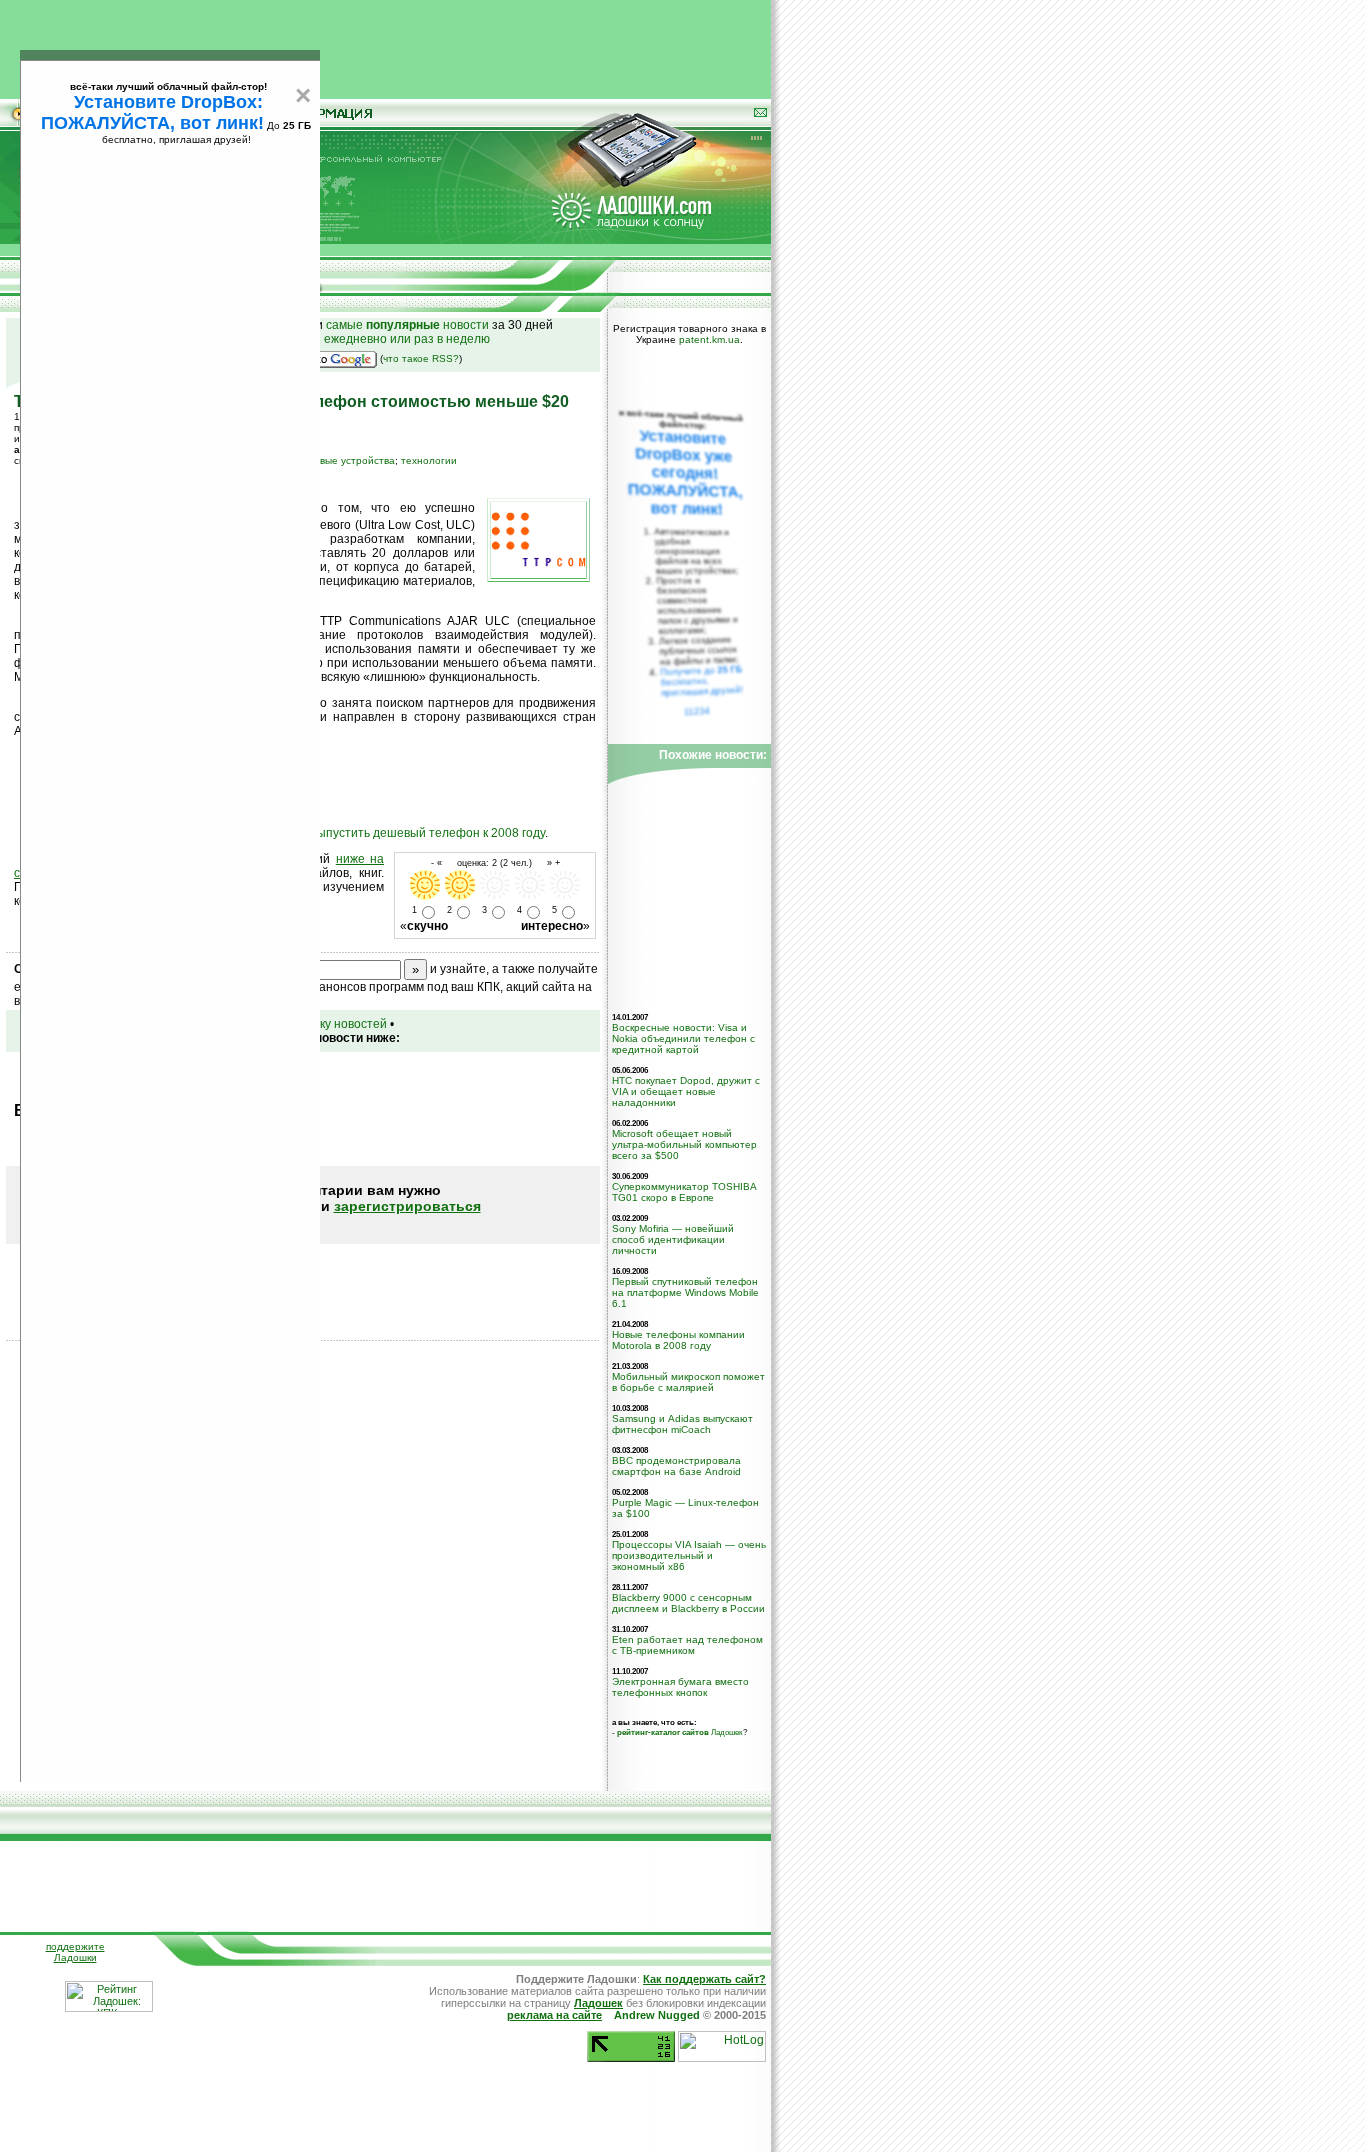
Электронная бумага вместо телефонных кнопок (680, 1687)
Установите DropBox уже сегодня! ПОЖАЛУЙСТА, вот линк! (685, 472)
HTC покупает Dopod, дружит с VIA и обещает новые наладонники (686, 1091)
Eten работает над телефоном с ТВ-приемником (687, 1645)
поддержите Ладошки (75, 1952)
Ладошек (680, 1732)
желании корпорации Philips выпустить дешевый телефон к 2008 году (346, 833)
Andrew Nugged (657, 2015)
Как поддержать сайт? (704, 1979)
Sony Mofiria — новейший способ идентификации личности (673, 1239)
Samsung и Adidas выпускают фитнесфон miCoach (682, 1424)
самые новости (407, 325)
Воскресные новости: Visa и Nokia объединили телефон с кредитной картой (683, 1038)
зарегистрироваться (407, 1206)
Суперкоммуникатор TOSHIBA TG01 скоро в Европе (684, 1192)
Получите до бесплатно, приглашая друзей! (701, 681)
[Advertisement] (386, 45)
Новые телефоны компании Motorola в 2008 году (678, 1340)
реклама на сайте (554, 2015)
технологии (429, 460)
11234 (697, 711)
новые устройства (351, 460)
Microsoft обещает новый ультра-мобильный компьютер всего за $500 (684, 1144)
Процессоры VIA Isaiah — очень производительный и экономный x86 (689, 1555)
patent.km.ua (709, 339)
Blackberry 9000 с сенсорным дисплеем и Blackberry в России (688, 1603)
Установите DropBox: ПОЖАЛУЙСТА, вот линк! (152, 112)
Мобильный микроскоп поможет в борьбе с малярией (688, 1382)
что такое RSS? (421, 358)
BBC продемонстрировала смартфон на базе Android (676, 1466)
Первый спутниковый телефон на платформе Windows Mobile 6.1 (685, 1292)
